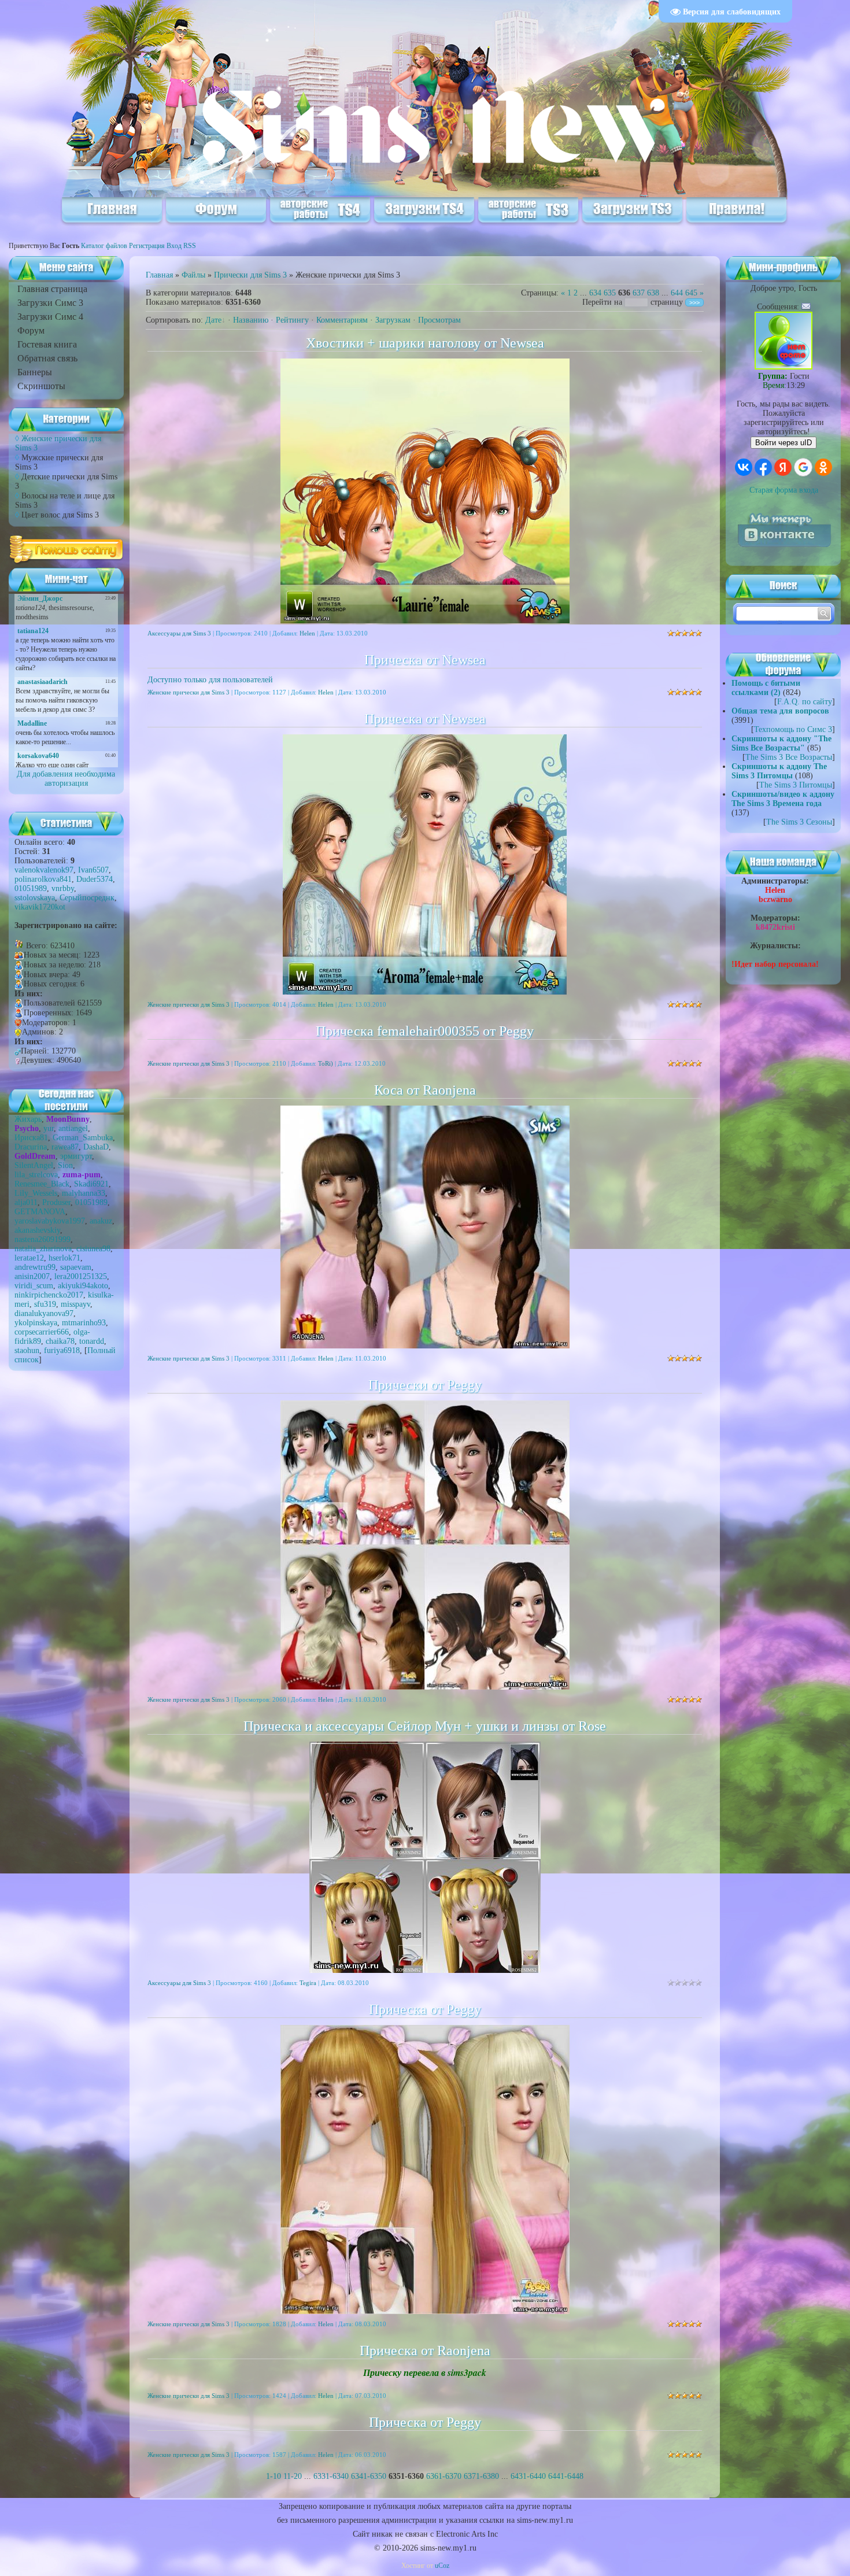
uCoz (442, 2566)
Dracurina (31, 1147)
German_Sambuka (83, 1138)
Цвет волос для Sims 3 (60, 515)
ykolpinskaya (36, 1323)
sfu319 (45, 1304)
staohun (27, 1350)
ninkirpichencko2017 (49, 1295)
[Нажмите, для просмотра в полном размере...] (425, 1346)
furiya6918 (62, 1350)
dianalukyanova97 (44, 1313)
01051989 (31, 888)
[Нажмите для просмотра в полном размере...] (425, 1687)
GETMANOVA (40, 1212)
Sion (65, 1165)
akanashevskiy (37, 1230)
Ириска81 (31, 1138)
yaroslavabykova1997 (50, 1221)
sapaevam (76, 1267)
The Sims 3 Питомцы (796, 785)
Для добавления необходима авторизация (66, 779)
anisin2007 (32, 1276)
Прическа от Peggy (425, 2009)
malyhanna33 (84, 1193)
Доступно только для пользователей (210, 680)
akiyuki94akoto (83, 1286)
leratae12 (29, 1258)
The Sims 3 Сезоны (799, 822)
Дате (213, 320)
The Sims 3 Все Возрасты (789, 757)
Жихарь (28, 1119)
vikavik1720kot (40, 907)
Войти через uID (784, 443)
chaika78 (60, 1341)
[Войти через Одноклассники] (823, 467)
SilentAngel (34, 1165)
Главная (159, 275)
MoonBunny (68, 1119)
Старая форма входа (784, 490)
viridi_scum (34, 1286)
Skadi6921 (91, 1184)
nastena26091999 (42, 1239)
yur (49, 1128)
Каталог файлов (104, 246)
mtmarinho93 (84, 1323)
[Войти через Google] (803, 467)
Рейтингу (292, 320)
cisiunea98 (93, 1249)
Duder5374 (95, 879)
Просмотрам (439, 320)
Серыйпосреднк (87, 898)
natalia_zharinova (43, 1249)
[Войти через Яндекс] (783, 467)
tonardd (92, 1341)
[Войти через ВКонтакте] (744, 467)
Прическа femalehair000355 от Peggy (425, 1031)
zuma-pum (82, 1175)
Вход (174, 246)
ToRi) (326, 1063)
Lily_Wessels (36, 1193)
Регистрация (147, 246)
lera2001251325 (81, 1276)
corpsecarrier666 (42, 1332)
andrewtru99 (35, 1267)
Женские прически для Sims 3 (189, 692)
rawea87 (65, 1147)
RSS (190, 246)
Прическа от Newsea (425, 660)
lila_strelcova (36, 1175)
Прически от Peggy (425, 1385)
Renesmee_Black (42, 1184)
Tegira (308, 1983)
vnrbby (63, 888)
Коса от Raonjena (425, 1090)
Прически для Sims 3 (250, 275)
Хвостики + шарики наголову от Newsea (425, 343)
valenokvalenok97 (44, 870)
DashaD (96, 1147)
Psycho (27, 1128)
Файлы (193, 275)
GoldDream (35, 1156)
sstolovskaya (35, 898)
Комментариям (342, 320)
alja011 (26, 1202)
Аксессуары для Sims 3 (179, 633)
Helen (307, 633)
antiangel (73, 1128)
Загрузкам (393, 320)
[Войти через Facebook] (763, 467)
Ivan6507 (93, 870)
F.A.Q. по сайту (805, 702)
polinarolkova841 (43, 879)
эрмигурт (76, 1156)
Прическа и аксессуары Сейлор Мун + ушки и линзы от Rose (425, 1726)
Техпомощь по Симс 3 (793, 729)
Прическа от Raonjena (425, 2350)
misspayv (75, 1304)
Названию (251, 320)
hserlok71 (64, 1258)
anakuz (101, 1221)
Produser (56, 1202)
